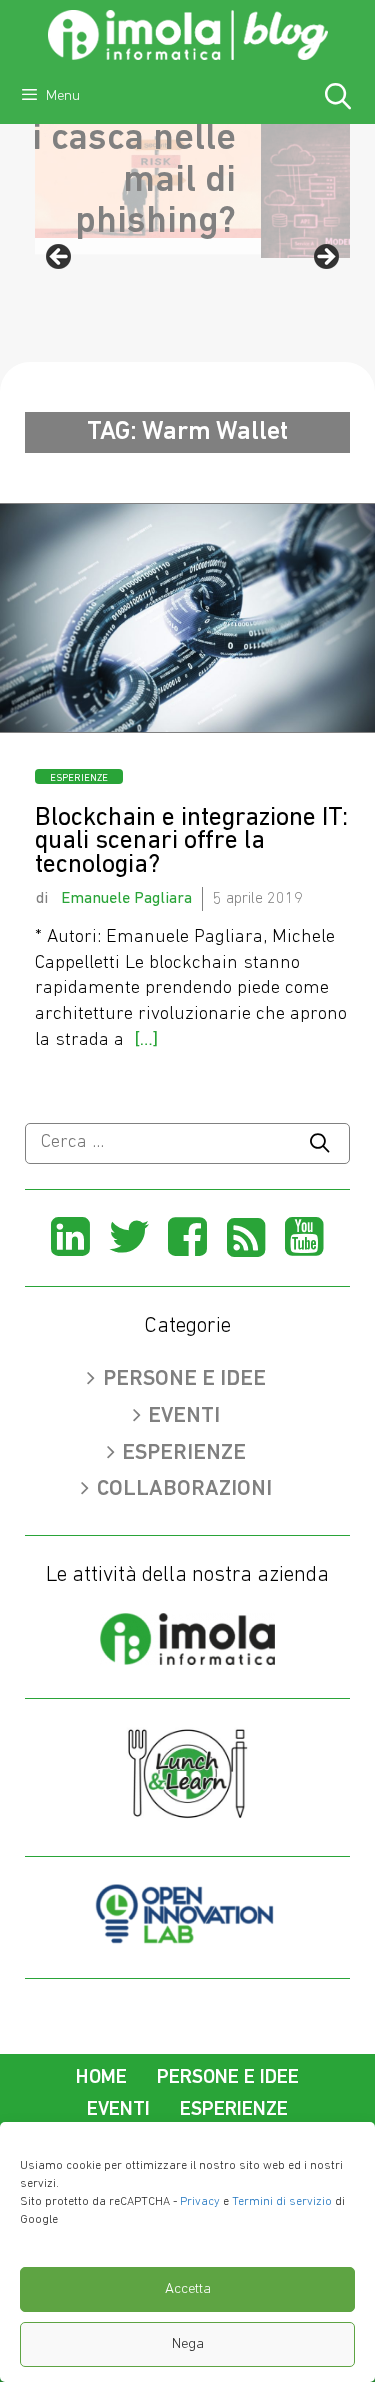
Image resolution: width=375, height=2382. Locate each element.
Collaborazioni (184, 1489)
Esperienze (79, 778)
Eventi (184, 1416)
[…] (146, 1040)
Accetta (188, 2289)
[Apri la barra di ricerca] (338, 100)
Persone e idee (184, 1379)
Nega (188, 2344)
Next (325, 258)
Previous (60, 258)
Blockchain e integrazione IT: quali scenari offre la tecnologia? (191, 842)
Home (101, 2078)
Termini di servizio (282, 2202)
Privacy (200, 2202)
